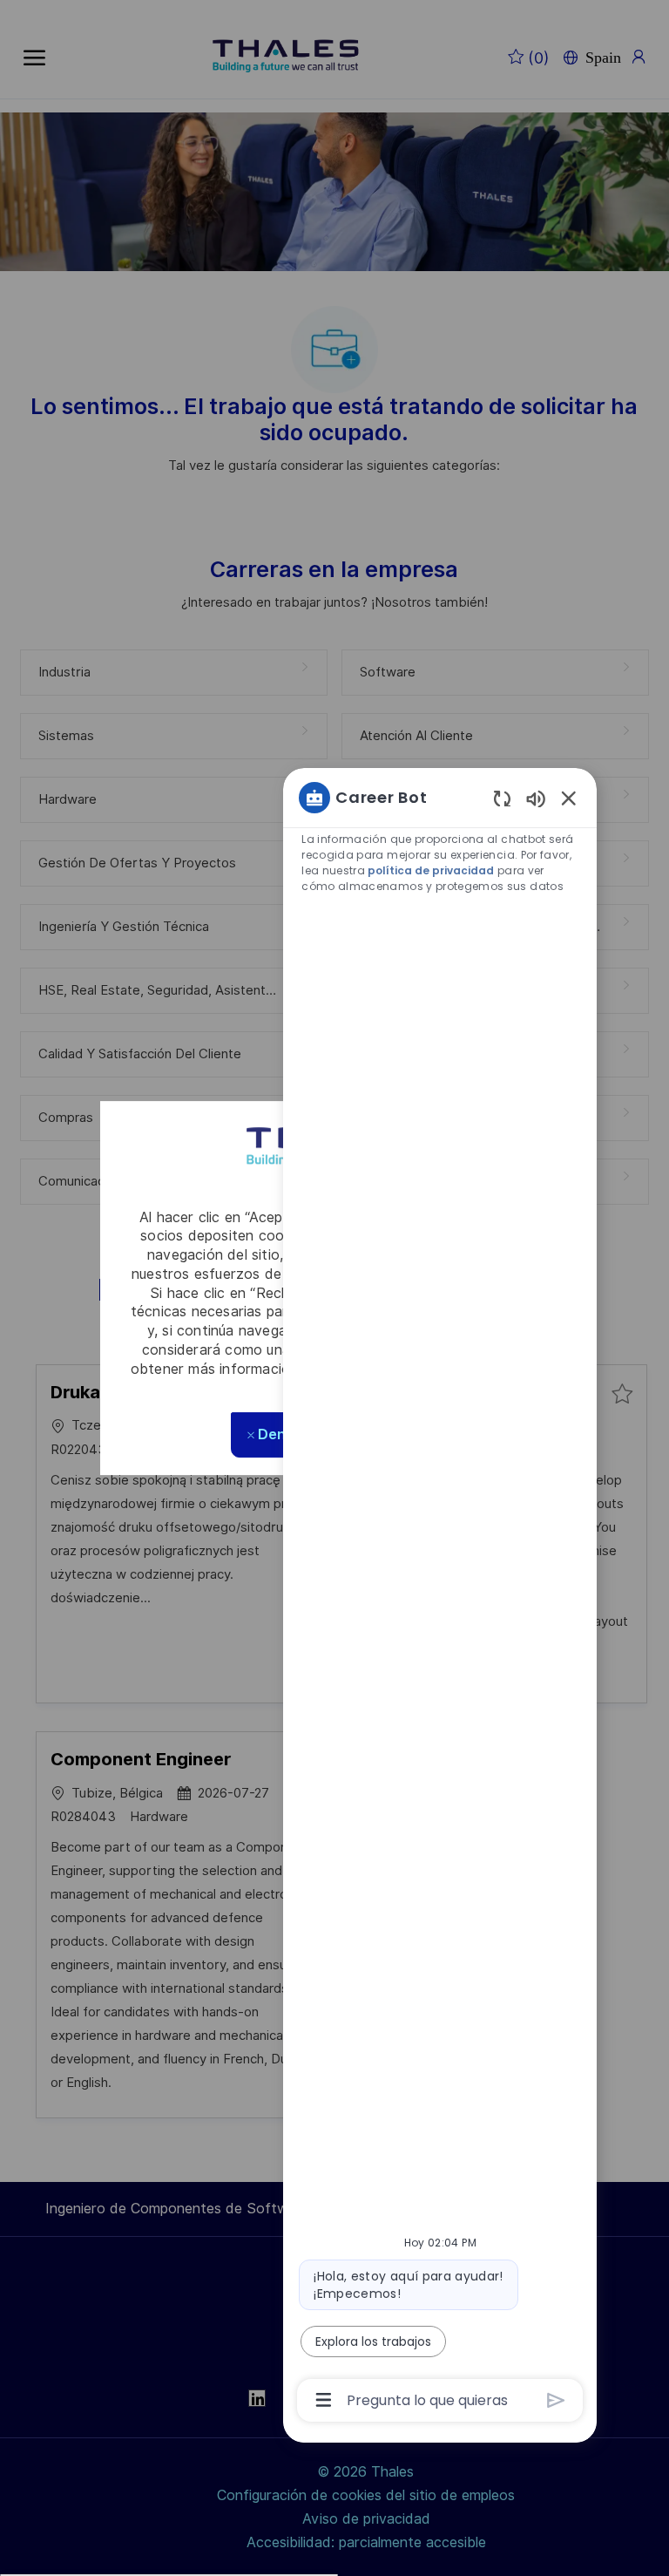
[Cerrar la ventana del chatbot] (569, 798)
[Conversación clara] (502, 798)
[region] (440, 1597)
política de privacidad (431, 870)
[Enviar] (556, 2400)
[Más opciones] (324, 2400)
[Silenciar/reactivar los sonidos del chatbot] (536, 798)
